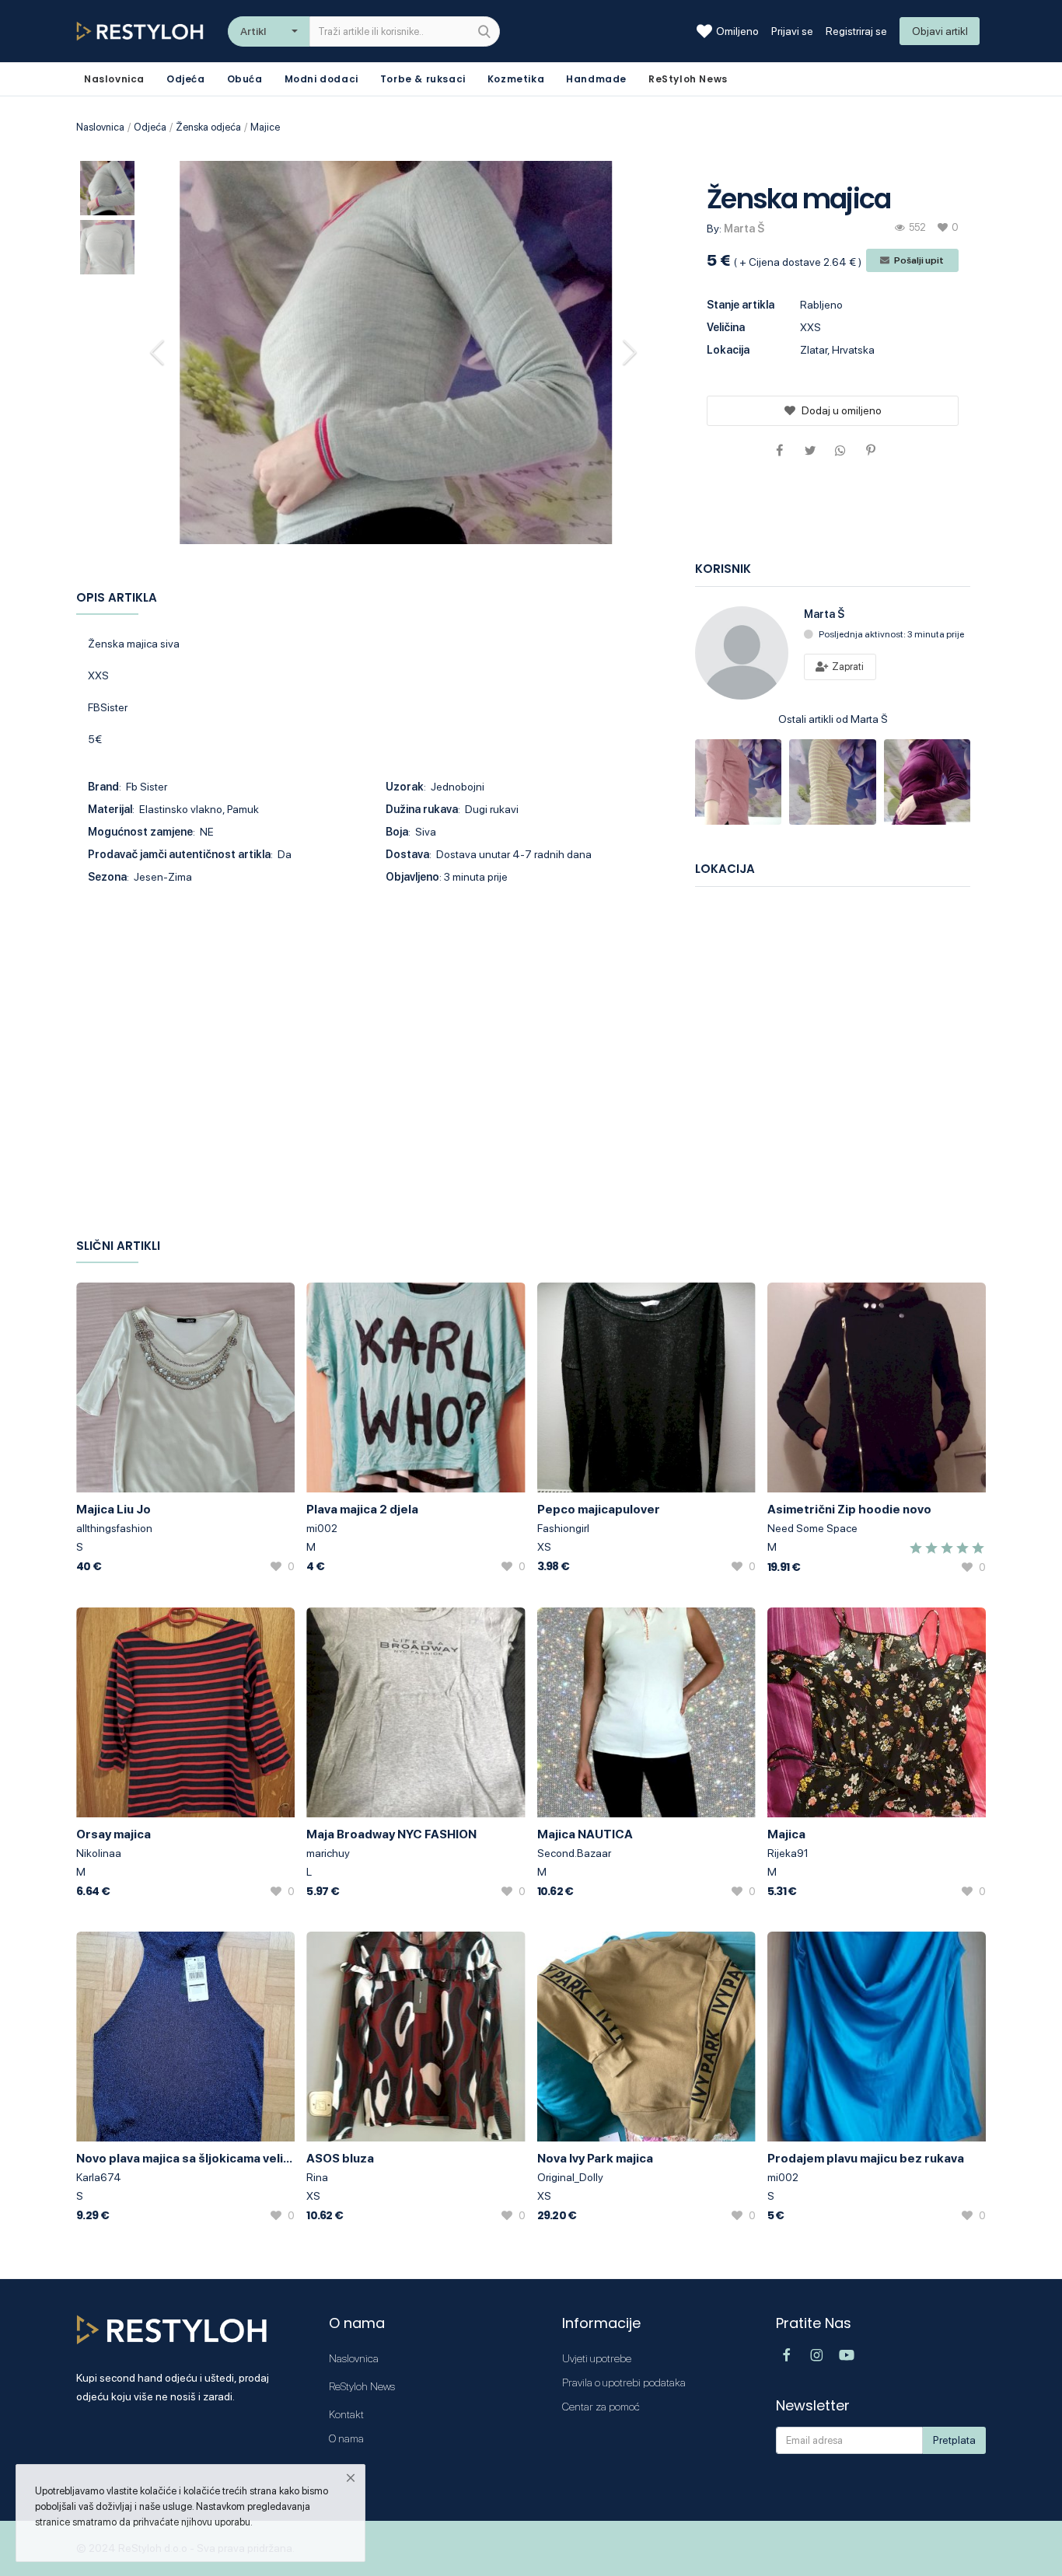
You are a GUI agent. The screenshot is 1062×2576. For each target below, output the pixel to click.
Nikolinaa (99, 1853)
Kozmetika (516, 79)
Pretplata (954, 2440)
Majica (786, 1834)
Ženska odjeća (208, 127)
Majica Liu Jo (114, 1509)
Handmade (596, 79)
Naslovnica (100, 127)
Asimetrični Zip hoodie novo (849, 1509)
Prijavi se (792, 31)
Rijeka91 (788, 1853)
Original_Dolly (570, 2177)
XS (544, 1547)
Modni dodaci (321, 79)
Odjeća (186, 79)
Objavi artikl (940, 31)
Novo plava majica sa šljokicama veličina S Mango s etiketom (185, 2158)
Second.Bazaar (574, 1853)
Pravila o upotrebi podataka (624, 2382)
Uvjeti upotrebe (597, 2358)
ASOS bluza (340, 2158)
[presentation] (159, 352)
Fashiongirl (563, 1528)
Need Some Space (812, 1528)
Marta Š (744, 229)
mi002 (322, 1528)
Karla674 (99, 2177)
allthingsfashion (114, 1528)
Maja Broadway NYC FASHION (391, 1834)
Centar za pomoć (601, 2407)
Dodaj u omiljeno (842, 410)
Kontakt (346, 2414)
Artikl (253, 31)
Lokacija (728, 350)
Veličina (726, 327)
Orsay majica (114, 1834)
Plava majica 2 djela (362, 1509)
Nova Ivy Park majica (595, 2158)
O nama (346, 2438)
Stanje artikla (741, 305)
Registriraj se (856, 31)
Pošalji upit (918, 260)
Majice (265, 127)
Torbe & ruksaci (423, 79)
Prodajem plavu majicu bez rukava (866, 2158)
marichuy (328, 1853)
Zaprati (847, 667)
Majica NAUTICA (585, 1834)
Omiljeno (737, 31)
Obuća (245, 79)
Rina (317, 2177)
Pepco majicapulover (599, 1509)
